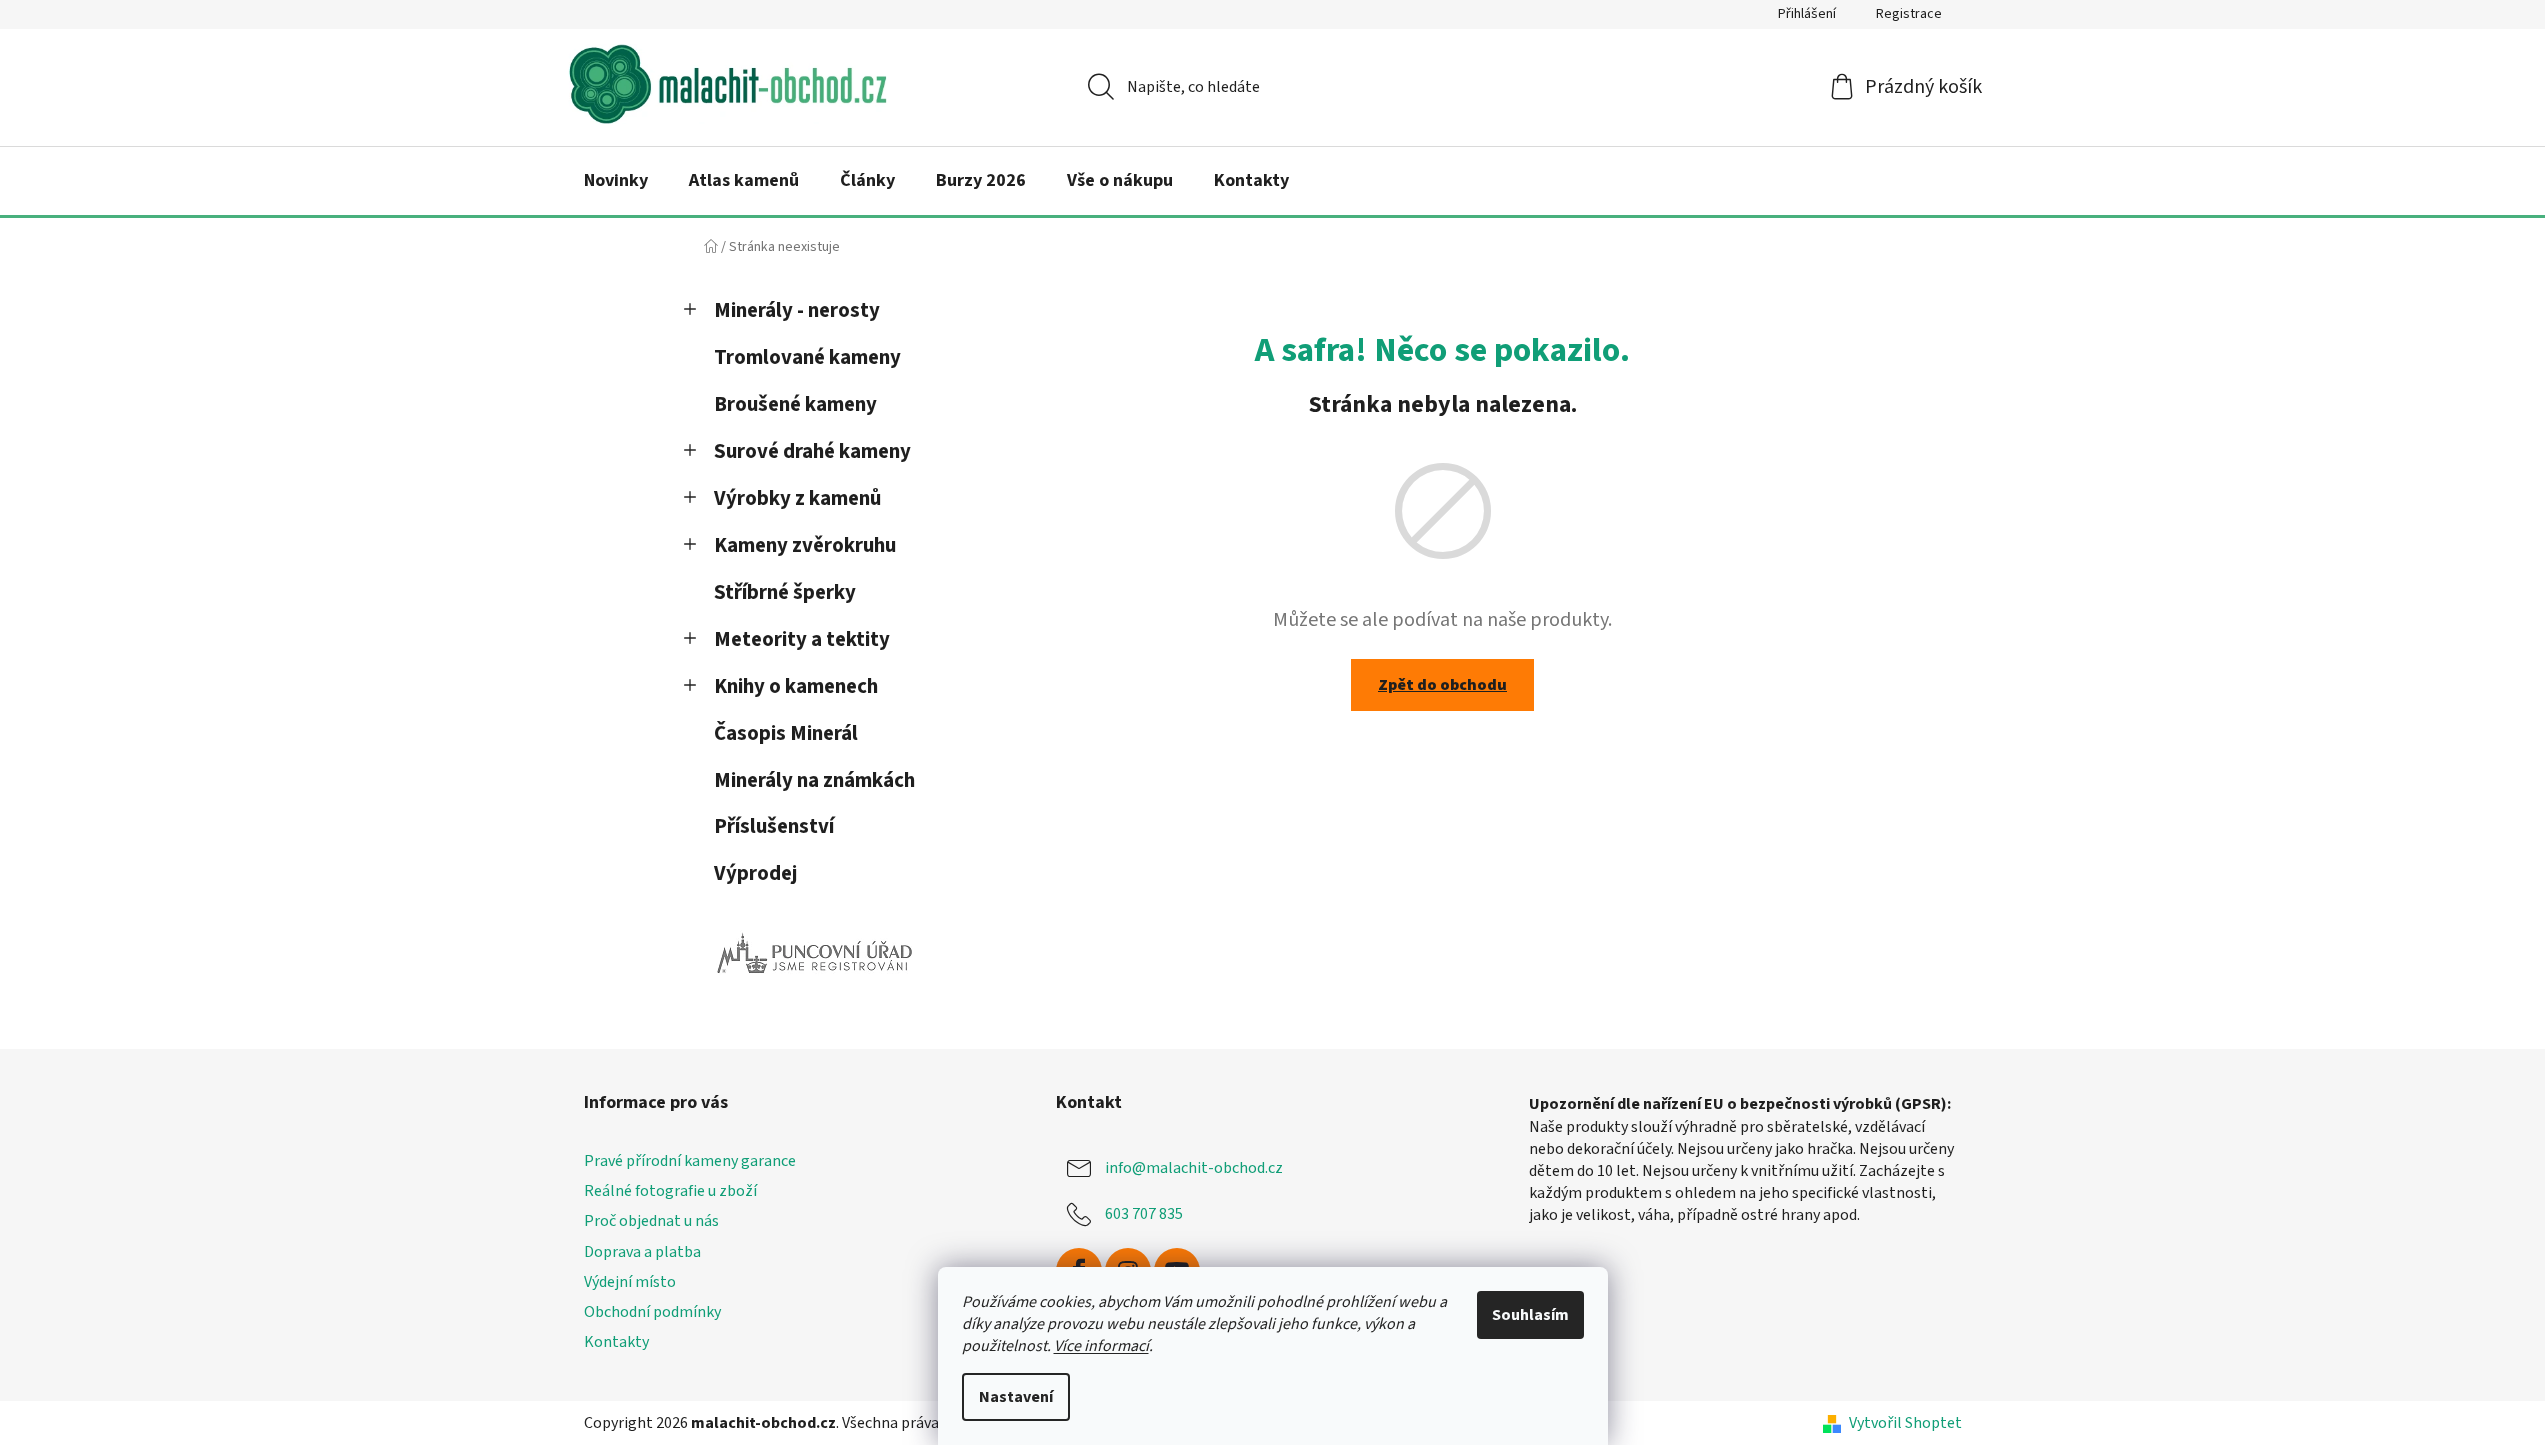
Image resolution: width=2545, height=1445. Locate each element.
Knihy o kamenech (796, 686)
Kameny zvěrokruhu (805, 545)
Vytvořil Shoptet (1905, 1423)
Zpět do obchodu (1442, 685)
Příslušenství (774, 826)
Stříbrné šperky (785, 592)
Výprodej (755, 873)
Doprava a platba (642, 1252)
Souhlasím (1530, 1315)
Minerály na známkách (814, 780)
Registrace (1909, 14)
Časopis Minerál (786, 733)
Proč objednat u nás (651, 1221)
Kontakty (616, 1342)
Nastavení (1016, 1397)
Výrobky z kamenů (797, 498)
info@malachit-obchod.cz (1194, 1168)
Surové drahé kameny (812, 451)
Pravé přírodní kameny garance (690, 1161)
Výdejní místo (630, 1282)
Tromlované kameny (807, 357)
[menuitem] (616, 181)
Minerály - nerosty (797, 310)
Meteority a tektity (802, 639)
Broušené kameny (795, 404)
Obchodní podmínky (652, 1312)
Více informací (1101, 1346)
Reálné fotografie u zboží (670, 1191)
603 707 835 (1144, 1214)
